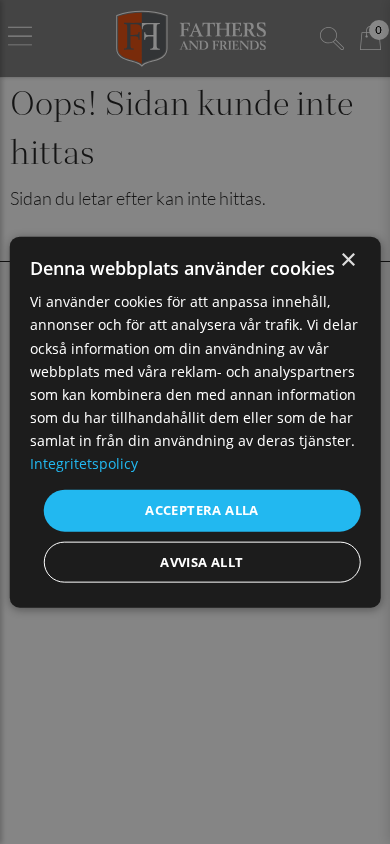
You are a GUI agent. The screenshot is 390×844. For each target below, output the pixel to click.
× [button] (347, 260)
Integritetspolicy (84, 463)
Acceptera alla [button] (202, 510)
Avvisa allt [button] (201, 561)
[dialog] (195, 422)
